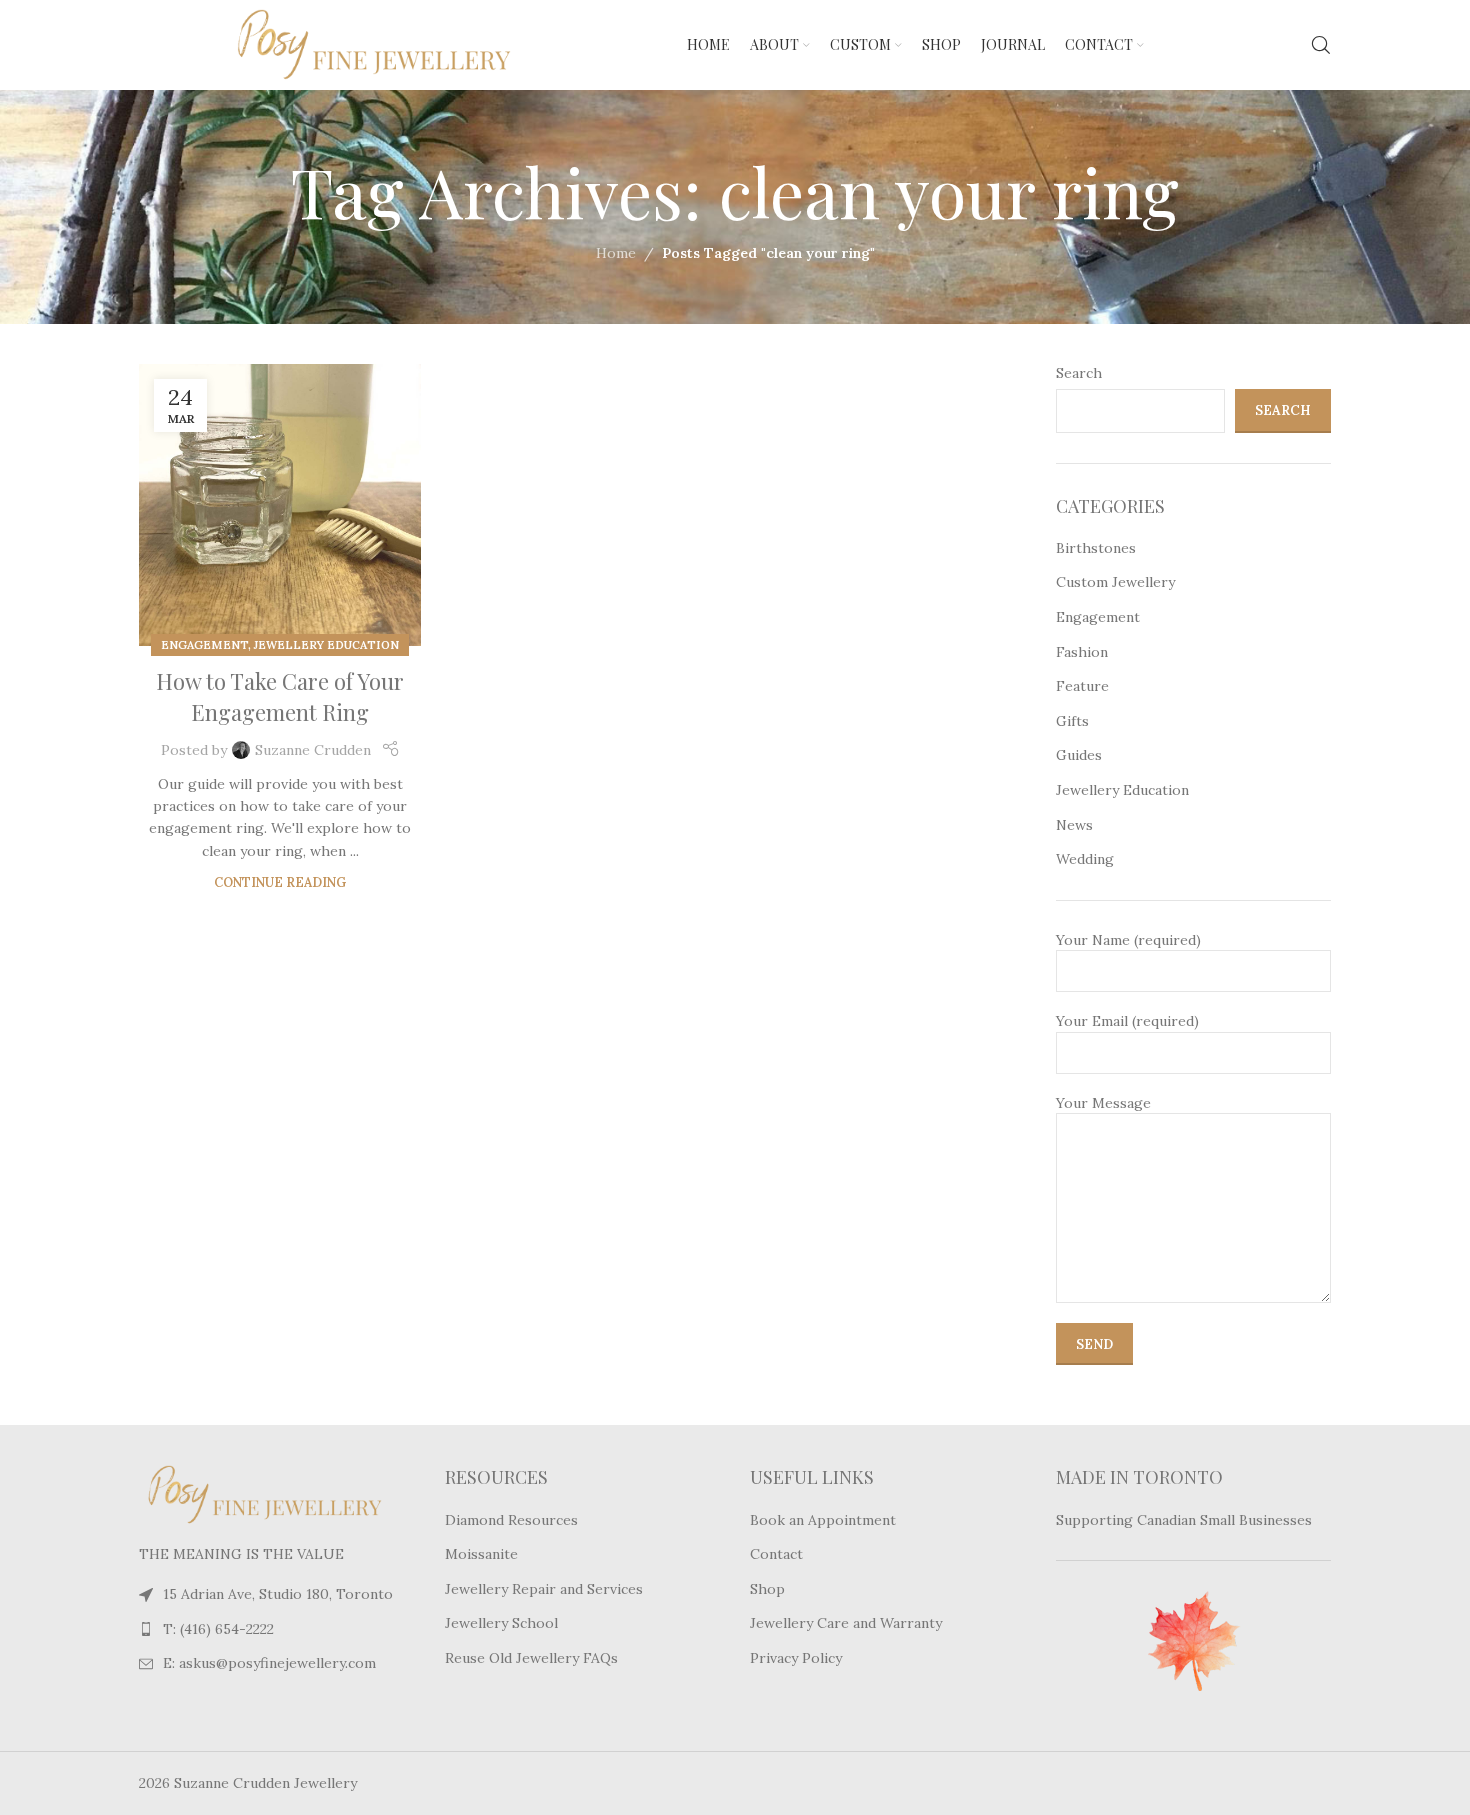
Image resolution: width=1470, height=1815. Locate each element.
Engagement (204, 645)
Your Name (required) (1128, 940)
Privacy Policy (796, 1658)
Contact (776, 1554)
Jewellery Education (326, 645)
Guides (1079, 755)
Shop (767, 1589)
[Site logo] (329, 44)
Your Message (1103, 1103)
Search (1079, 373)
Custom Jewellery (1115, 582)
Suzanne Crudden (313, 750)
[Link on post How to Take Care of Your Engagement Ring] (280, 505)
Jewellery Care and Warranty (846, 1623)
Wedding (1085, 859)
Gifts (1072, 721)
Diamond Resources (511, 1520)
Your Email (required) (1127, 1021)
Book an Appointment (823, 1520)
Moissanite (481, 1554)
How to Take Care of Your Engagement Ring (280, 696)
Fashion (1082, 652)
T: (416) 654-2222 (218, 1629)
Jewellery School (501, 1623)
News (1074, 825)
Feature (1082, 686)
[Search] (1321, 45)
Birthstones (1096, 548)
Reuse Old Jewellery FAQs (531, 1658)
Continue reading (280, 882)
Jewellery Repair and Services (544, 1589)
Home (616, 253)
